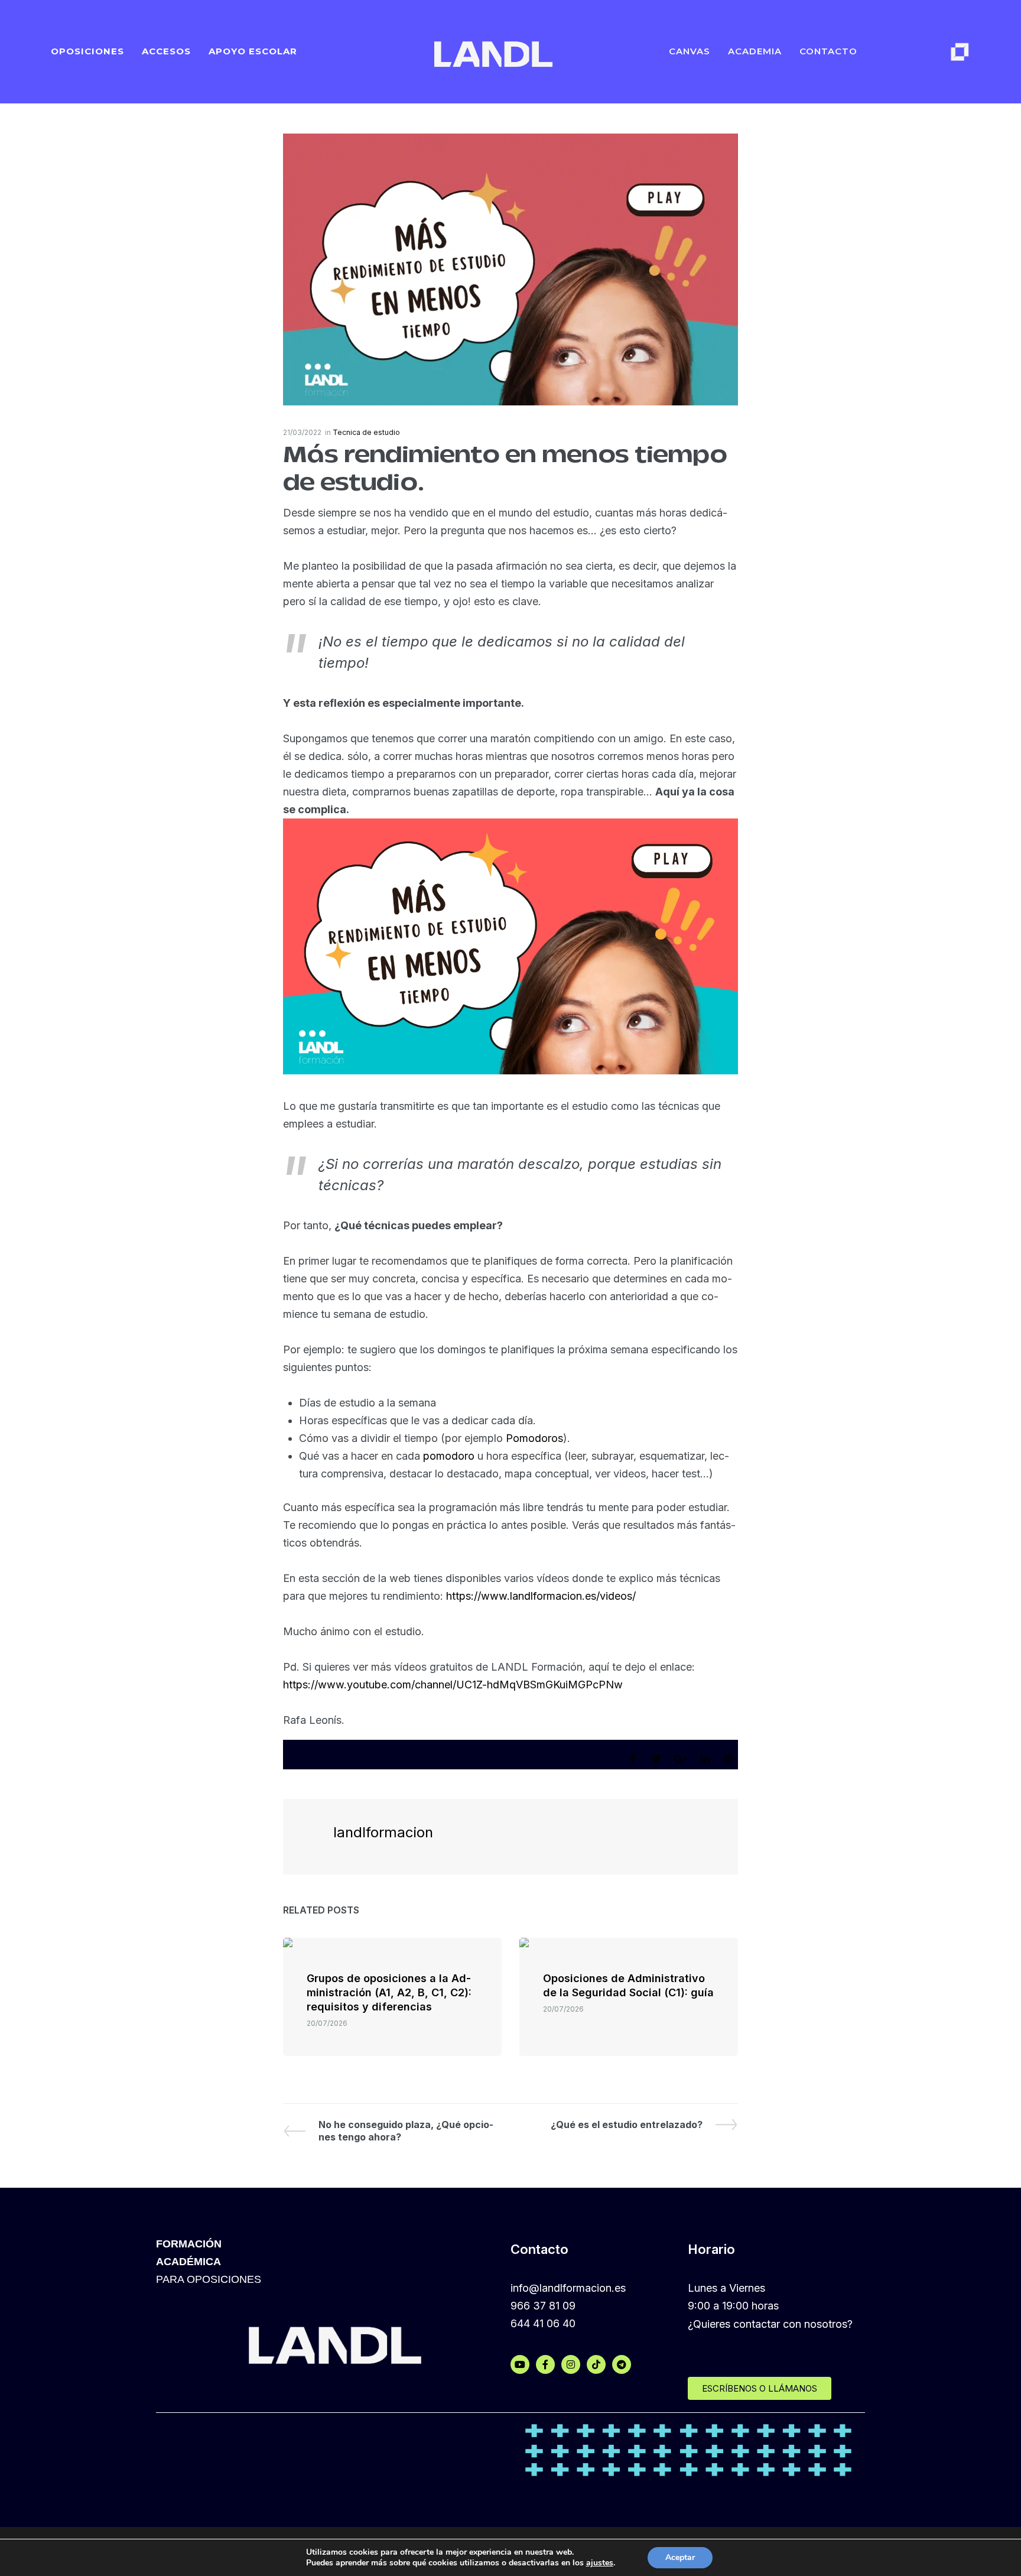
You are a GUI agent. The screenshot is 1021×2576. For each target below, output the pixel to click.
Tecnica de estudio (366, 432)
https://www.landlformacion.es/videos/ (541, 1596)
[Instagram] (571, 2364)
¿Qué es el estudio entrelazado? (627, 2125)
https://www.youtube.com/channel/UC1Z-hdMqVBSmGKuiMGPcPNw (453, 1685)
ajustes (600, 2563)
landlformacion (383, 1832)
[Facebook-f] (545, 2364)
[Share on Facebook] (633, 1759)
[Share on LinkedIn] (705, 1759)
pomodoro (450, 1456)
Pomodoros (534, 1438)
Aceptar (680, 2557)
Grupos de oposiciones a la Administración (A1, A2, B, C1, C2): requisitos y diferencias (389, 1992)
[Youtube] (520, 2364)
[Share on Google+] (681, 1759)
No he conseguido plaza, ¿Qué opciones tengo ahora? (406, 2131)
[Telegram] (622, 2364)
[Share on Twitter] (656, 1759)
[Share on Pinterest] (729, 1759)
